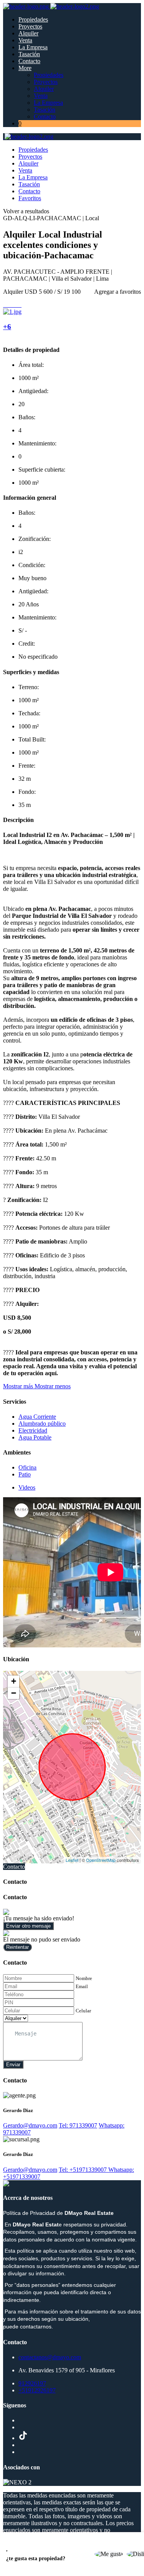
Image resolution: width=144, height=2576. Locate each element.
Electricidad (33, 1430)
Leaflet (72, 1860)
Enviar (13, 2065)
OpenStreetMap (101, 1860)
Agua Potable (35, 1437)
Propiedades (33, 19)
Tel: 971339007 (78, 2125)
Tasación (29, 54)
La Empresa (33, 47)
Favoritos (30, 198)
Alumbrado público (42, 1424)
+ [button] (14, 1681)
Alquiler (28, 33)
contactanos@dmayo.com (50, 2357)
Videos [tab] (27, 1487)
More (25, 68)
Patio (25, 1474)
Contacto (29, 61)
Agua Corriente (37, 1417)
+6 (7, 327)
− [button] (14, 1693)
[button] (37, 1386)
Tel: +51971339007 (84, 2170)
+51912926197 (37, 2390)
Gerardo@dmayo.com (30, 2125)
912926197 (32, 2383)
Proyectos (30, 26)
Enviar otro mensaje (28, 1926)
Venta (25, 40)
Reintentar (17, 1947)
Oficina (27, 1467)
